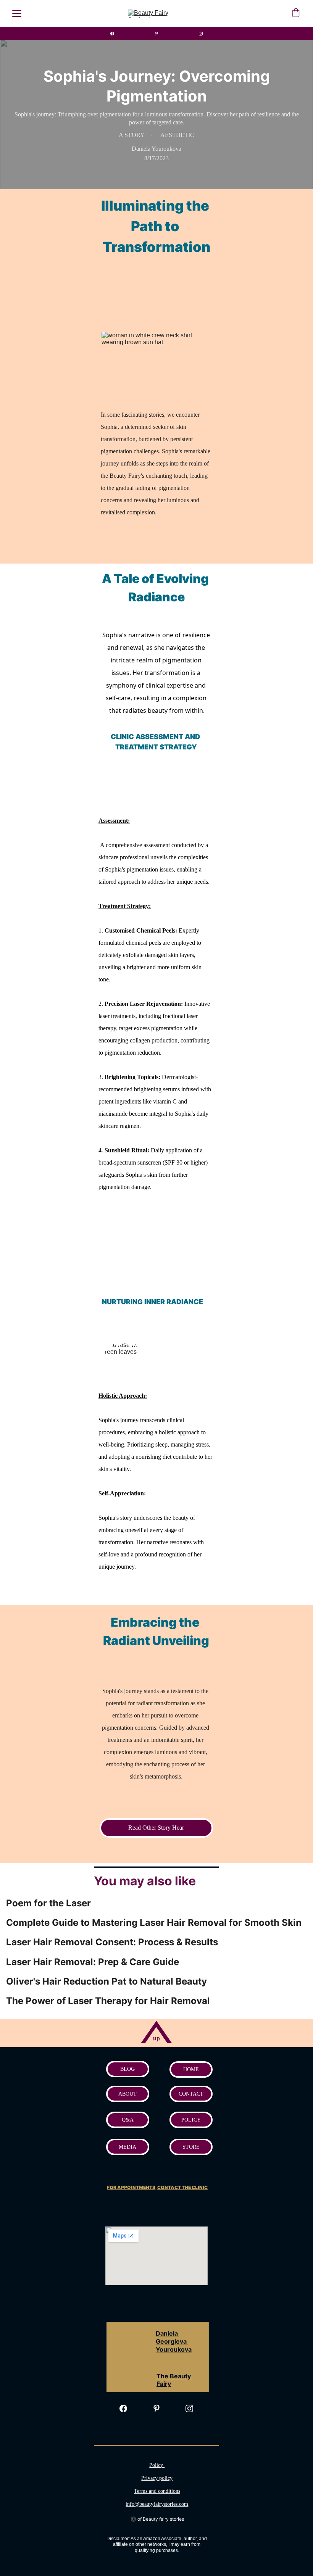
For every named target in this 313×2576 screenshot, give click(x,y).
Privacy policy (157, 2478)
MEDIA (127, 2147)
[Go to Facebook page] (116, 34)
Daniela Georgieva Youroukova (174, 2341)
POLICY (191, 2120)
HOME (191, 2069)
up (156, 2038)
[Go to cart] (296, 13)
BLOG (127, 2069)
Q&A (128, 2120)
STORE (191, 2147)
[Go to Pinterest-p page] (160, 34)
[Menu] (17, 13)
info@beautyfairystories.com (157, 2504)
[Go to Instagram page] (201, 34)
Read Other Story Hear (156, 1828)
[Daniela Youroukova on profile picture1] (128, 2364)
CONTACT (191, 2094)
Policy (157, 2465)
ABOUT (127, 2094)
